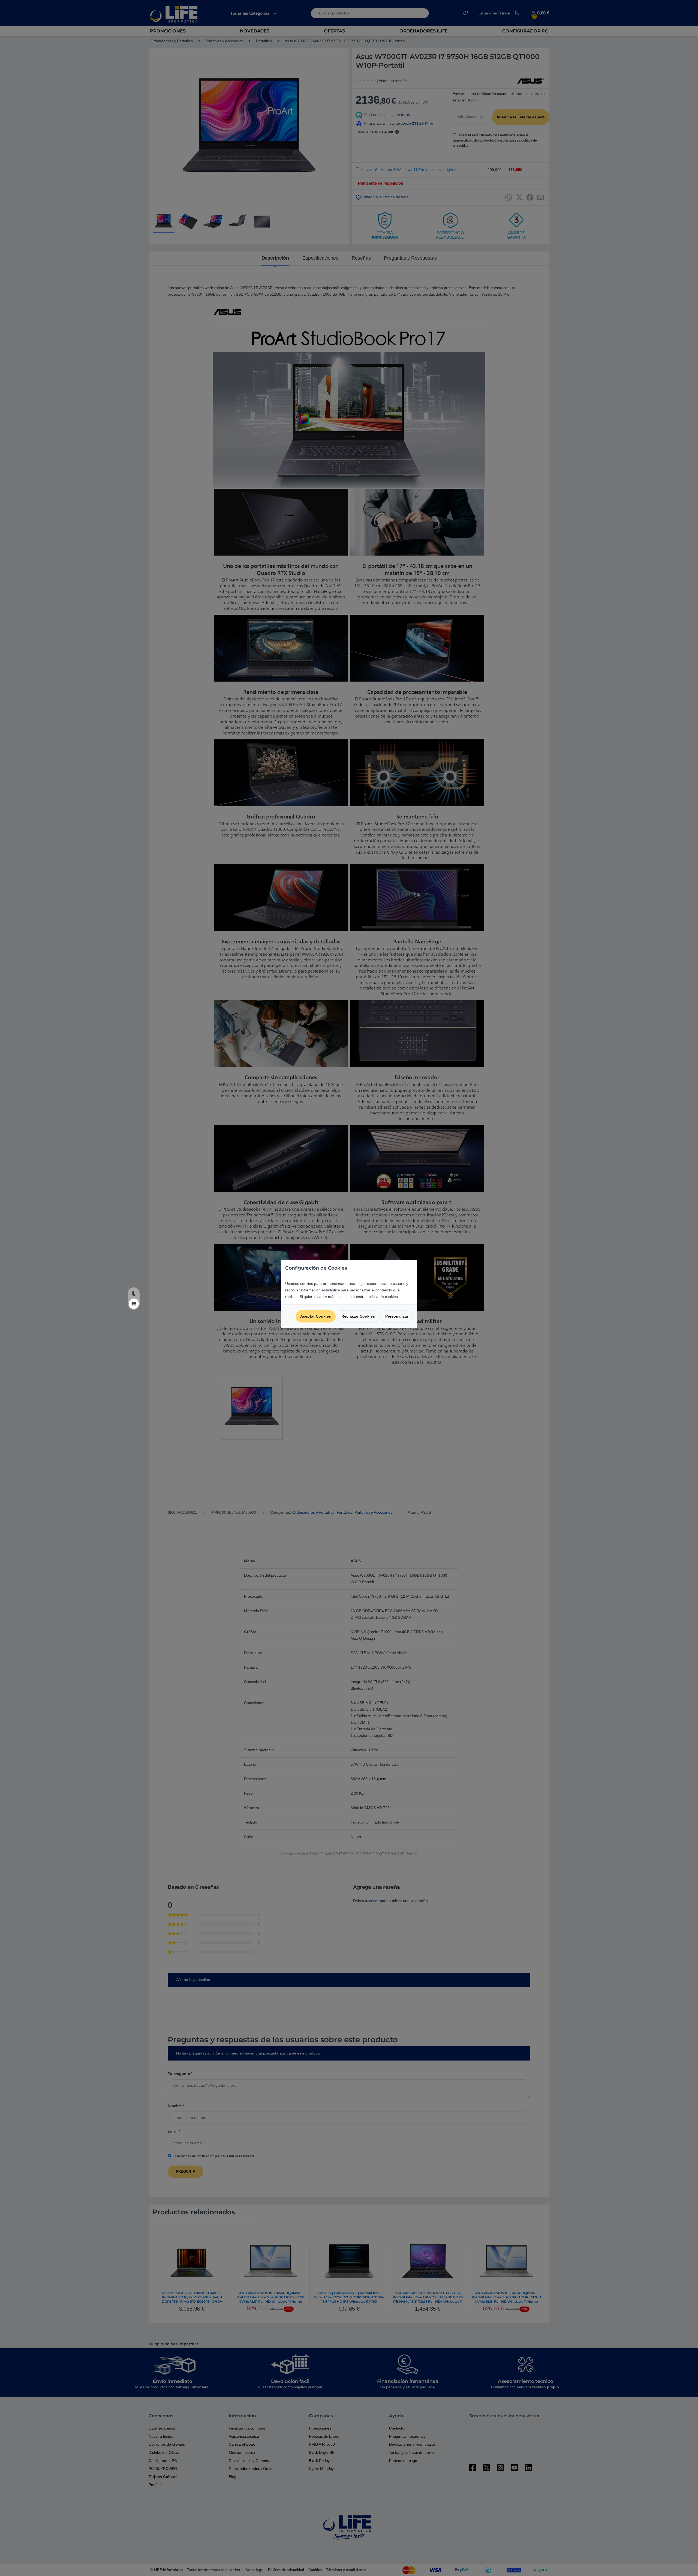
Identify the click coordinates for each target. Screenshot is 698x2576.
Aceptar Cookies (316, 1316)
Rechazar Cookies (358, 1316)
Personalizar (397, 1316)
